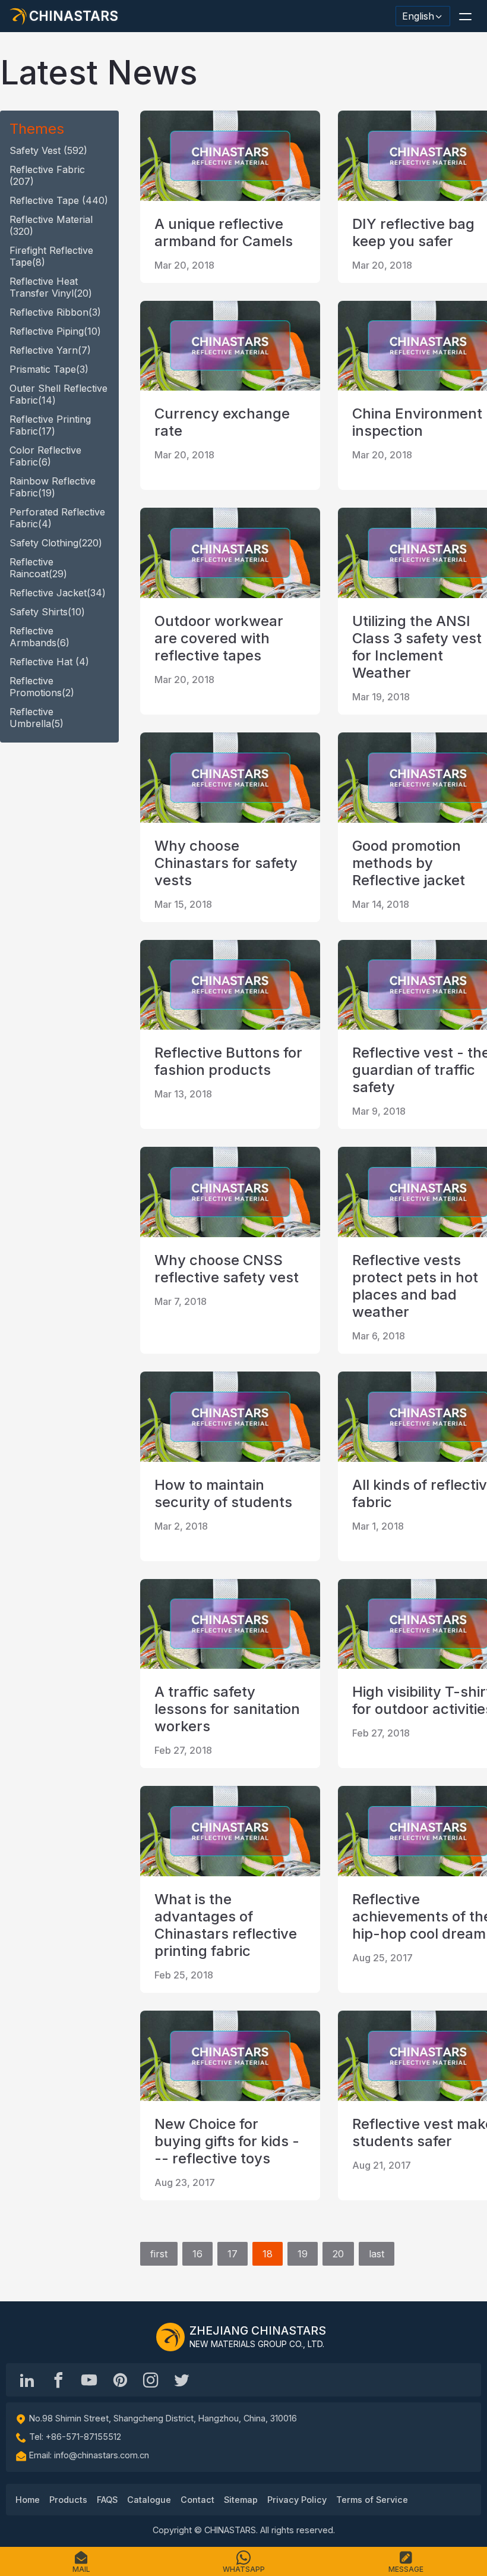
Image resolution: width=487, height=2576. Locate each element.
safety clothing (56, 543)
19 (303, 2254)
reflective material (51, 225)
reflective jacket (58, 593)
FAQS (107, 2500)
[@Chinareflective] (182, 2380)
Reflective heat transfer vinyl (51, 287)
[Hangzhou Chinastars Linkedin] (27, 2380)
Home (28, 2500)
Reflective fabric (47, 175)
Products (68, 2500)
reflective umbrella (37, 718)
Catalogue (149, 2500)
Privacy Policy (297, 2500)
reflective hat (49, 662)
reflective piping (55, 331)
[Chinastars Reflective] (89, 2380)
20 (338, 2254)
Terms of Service (372, 2500)
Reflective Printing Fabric (50, 425)
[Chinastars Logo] (170, 2337)
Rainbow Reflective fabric (53, 487)
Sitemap (241, 2500)
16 (197, 2254)
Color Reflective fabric (45, 456)
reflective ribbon (55, 312)
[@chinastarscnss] (58, 2380)
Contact (197, 2500)
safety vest (48, 150)
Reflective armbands (39, 637)
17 (233, 2254)
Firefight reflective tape (51, 256)
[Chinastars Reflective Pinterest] (120, 2380)
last (377, 2254)
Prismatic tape (49, 369)
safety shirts (47, 612)
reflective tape (59, 200)
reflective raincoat (38, 568)
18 (268, 2254)
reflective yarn (50, 350)
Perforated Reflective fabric (57, 518)
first (159, 2254)
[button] (465, 16)
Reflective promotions (42, 687)
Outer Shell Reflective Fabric (58, 394)
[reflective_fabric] (151, 2380)
